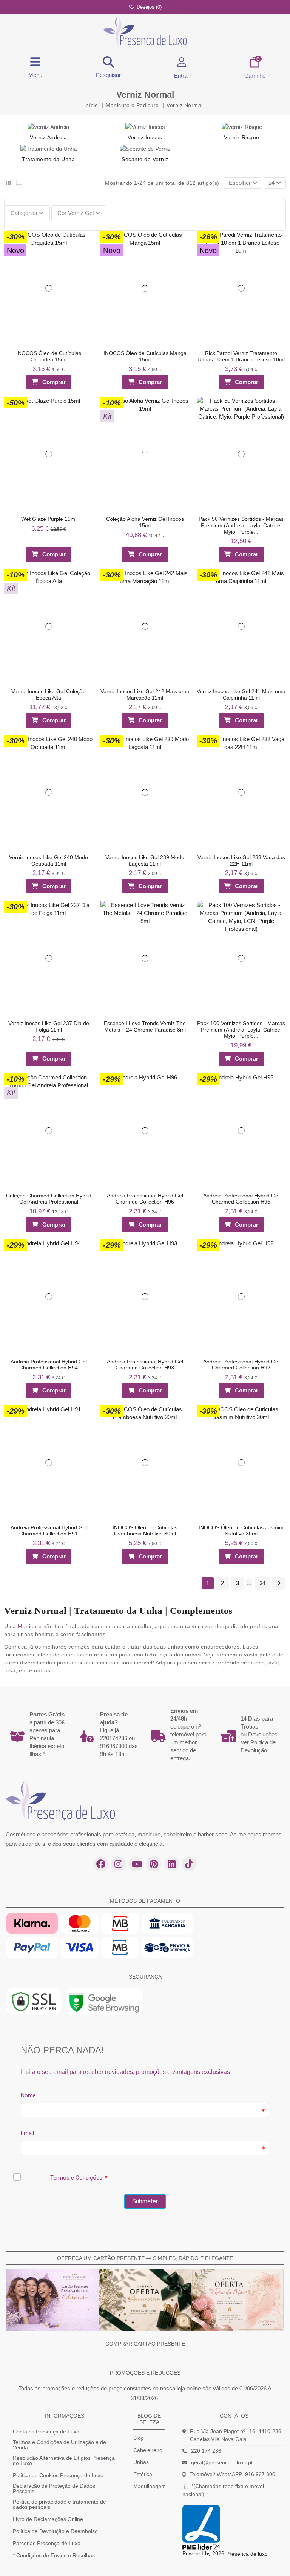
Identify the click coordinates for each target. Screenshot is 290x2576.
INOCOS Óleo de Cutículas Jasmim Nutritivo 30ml (241, 1530)
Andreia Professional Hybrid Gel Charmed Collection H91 (49, 1530)
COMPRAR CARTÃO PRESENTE (145, 2344)
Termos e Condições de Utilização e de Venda (59, 2445)
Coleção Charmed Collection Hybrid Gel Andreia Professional (49, 1198)
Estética (143, 2474)
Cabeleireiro (148, 2450)
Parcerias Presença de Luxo (47, 2543)
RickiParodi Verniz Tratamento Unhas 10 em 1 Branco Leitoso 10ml (241, 356)
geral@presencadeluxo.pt (222, 2462)
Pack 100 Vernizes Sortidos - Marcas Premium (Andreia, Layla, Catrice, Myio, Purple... (241, 1030)
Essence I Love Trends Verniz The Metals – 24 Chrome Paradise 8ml (145, 1026)
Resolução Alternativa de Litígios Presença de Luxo (64, 2461)
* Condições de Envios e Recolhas (54, 2555)
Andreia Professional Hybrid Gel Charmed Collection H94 (49, 1364)
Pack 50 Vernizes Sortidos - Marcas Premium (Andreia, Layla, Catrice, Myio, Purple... (241, 525)
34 (262, 1583)
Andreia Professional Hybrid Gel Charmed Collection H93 (145, 1364)
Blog (139, 2438)
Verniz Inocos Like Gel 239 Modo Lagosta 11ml (145, 860)
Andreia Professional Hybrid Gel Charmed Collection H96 (145, 1198)
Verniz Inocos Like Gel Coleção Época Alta (49, 695)
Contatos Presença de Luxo (46, 2432)
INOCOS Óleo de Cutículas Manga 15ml (145, 356)
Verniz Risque (242, 137)
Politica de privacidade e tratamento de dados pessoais (59, 2504)
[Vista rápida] (84, 253)
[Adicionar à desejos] (84, 239)
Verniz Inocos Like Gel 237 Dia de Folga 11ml (49, 1026)
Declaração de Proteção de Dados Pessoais (54, 2488)
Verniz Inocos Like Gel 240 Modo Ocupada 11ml (49, 860)
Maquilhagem (150, 2486)
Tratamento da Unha (48, 159)
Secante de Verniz (145, 159)
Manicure (30, 1626)
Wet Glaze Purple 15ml (49, 519)
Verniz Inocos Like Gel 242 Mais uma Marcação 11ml (145, 695)
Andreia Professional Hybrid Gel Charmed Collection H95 (241, 1198)
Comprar (54, 382)
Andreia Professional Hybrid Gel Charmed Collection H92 (241, 1364)
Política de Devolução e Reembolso (55, 2531)
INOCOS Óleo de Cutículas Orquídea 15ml (49, 356)
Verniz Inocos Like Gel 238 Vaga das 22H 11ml (241, 860)
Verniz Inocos (145, 137)
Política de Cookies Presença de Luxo (58, 2475)
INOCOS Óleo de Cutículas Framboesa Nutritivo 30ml (145, 1530)
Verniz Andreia (48, 137)
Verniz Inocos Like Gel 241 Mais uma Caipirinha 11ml (241, 695)
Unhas (141, 2462)
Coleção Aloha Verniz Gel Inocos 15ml (145, 522)
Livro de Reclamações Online (48, 2519)
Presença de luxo (247, 2554)
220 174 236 (206, 2451)
